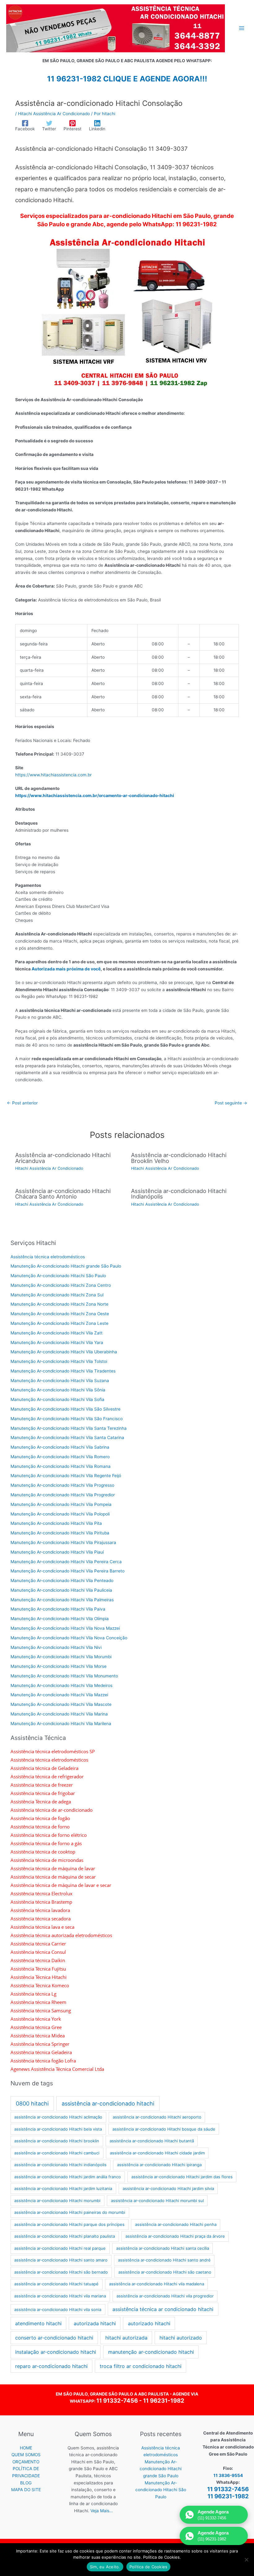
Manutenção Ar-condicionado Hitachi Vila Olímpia (60, 1619)
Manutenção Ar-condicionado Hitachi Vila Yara (57, 1342)
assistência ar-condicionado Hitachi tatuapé (56, 2284)
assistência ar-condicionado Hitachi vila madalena (157, 2284)
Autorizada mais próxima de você (66, 969)
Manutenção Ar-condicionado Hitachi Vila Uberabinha (64, 1352)
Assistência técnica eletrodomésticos (48, 1257)
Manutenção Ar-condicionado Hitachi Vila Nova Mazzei (65, 1628)
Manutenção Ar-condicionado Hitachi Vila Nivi (56, 1647)
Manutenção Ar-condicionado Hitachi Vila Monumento (64, 1676)
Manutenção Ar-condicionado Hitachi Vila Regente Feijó (66, 1476)
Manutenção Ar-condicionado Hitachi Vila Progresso (62, 1485)
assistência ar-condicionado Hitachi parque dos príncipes (69, 2224)
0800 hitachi (32, 2103)
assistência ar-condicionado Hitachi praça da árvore (175, 2236)
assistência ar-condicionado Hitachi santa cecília (163, 2248)
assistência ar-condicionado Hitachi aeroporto (157, 2117)
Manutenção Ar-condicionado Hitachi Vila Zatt (57, 1333)
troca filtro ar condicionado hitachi (141, 2366)
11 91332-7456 (117, 2401)
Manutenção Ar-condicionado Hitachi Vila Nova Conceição (69, 1638)
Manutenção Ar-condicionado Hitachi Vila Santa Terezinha (69, 1428)
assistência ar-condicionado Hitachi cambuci (57, 2153)
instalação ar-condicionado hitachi (56, 2352)
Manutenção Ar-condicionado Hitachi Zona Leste (59, 1323)
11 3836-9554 (228, 2475)
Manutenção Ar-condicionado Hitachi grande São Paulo (66, 1266)
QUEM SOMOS (26, 2455)
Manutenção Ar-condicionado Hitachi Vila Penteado (62, 1581)
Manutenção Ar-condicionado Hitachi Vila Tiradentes (63, 1371)
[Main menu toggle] (242, 28)
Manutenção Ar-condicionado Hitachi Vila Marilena (61, 1724)
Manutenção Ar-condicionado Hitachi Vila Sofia (57, 1399)
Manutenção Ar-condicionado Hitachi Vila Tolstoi (59, 1361)
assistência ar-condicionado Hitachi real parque (60, 2248)
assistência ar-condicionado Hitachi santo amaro (61, 2260)
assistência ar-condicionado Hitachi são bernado (61, 2272)
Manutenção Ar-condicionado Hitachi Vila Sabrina (60, 1447)
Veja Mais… (102, 2511)
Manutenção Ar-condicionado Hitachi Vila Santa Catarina (67, 1438)
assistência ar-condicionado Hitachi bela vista (58, 2129)
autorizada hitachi (95, 2323)
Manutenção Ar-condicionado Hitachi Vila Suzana (60, 1381)
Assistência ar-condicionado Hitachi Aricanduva (63, 1158)
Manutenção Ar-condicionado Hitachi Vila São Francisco (67, 1419)
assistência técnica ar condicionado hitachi (163, 2309)
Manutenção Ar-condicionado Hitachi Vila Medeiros (61, 1685)
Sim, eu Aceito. (105, 2567)
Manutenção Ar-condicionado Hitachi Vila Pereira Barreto (68, 1571)
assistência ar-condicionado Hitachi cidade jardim (157, 2153)
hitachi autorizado (181, 2338)
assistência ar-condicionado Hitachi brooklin (57, 2141)
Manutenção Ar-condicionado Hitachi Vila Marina (59, 1714)
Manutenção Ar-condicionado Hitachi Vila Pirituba (60, 1533)
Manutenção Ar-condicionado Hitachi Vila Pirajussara (63, 1542)
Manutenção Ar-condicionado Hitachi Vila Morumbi (61, 1657)
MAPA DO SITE (26, 2490)
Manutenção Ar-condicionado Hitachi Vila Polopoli (60, 1514)
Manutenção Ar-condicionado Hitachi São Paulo (58, 1276)
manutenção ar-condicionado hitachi (151, 2352)
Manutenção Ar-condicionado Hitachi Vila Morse (59, 1666)
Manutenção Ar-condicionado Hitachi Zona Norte (59, 1304)
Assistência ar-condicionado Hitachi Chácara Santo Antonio (63, 1194)
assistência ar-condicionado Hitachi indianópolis (60, 2165)
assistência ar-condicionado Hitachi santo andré (164, 2260)
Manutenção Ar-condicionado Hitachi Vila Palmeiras (62, 1600)
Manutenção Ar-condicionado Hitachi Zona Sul (57, 1295)
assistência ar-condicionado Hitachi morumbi (57, 2201)
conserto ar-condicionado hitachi (54, 2338)
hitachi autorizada (126, 2338)
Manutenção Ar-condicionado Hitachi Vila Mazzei (59, 1695)
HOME (26, 2448)
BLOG (26, 2483)
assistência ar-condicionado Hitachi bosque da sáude (164, 2129)
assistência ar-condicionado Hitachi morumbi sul (157, 2201)
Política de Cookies (149, 2567)
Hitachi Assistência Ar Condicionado (54, 114)
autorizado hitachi (149, 2323)
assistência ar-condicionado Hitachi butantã (152, 2141)
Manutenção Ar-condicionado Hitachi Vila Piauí (57, 1552)
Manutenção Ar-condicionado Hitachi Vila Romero (60, 1457)
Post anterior (22, 1103)
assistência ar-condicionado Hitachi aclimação (58, 2117)
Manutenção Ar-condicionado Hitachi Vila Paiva (58, 1609)
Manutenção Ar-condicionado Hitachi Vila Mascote (61, 1704)
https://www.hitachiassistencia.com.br (53, 775)
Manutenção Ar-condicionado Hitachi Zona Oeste (60, 1314)
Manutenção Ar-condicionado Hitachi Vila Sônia (58, 1390)
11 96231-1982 (164, 2401)
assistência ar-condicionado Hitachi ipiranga (159, 2165)
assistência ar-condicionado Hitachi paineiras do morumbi (70, 2212)
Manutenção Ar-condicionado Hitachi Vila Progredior (63, 1495)
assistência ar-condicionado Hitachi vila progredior (165, 2296)
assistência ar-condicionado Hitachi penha (176, 2224)
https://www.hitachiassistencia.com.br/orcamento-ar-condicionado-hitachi (95, 796)
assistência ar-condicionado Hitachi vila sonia (58, 2309)
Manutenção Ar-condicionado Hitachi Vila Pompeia (61, 1504)
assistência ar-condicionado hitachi (108, 2103)
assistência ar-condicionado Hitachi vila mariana (60, 2296)
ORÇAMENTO (26, 2462)
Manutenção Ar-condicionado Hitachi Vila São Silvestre (66, 1409)
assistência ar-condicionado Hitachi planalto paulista (65, 2236)
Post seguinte (231, 1103)
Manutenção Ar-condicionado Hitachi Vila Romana (61, 1466)
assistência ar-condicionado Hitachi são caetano (165, 2272)
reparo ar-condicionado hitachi (51, 2366)
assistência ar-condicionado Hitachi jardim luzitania (63, 2188)
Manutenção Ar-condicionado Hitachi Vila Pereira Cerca (66, 1562)
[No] (246, 2560)
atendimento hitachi (38, 2323)
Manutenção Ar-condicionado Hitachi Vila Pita (56, 1523)
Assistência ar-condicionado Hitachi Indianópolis (179, 1194)
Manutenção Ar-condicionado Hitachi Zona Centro (61, 1285)
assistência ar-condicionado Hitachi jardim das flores (182, 2177)
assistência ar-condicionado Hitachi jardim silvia (168, 2188)
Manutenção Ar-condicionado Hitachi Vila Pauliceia (61, 1590)
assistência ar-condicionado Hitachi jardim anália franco (68, 2177)
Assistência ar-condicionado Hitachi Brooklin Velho (179, 1158)
